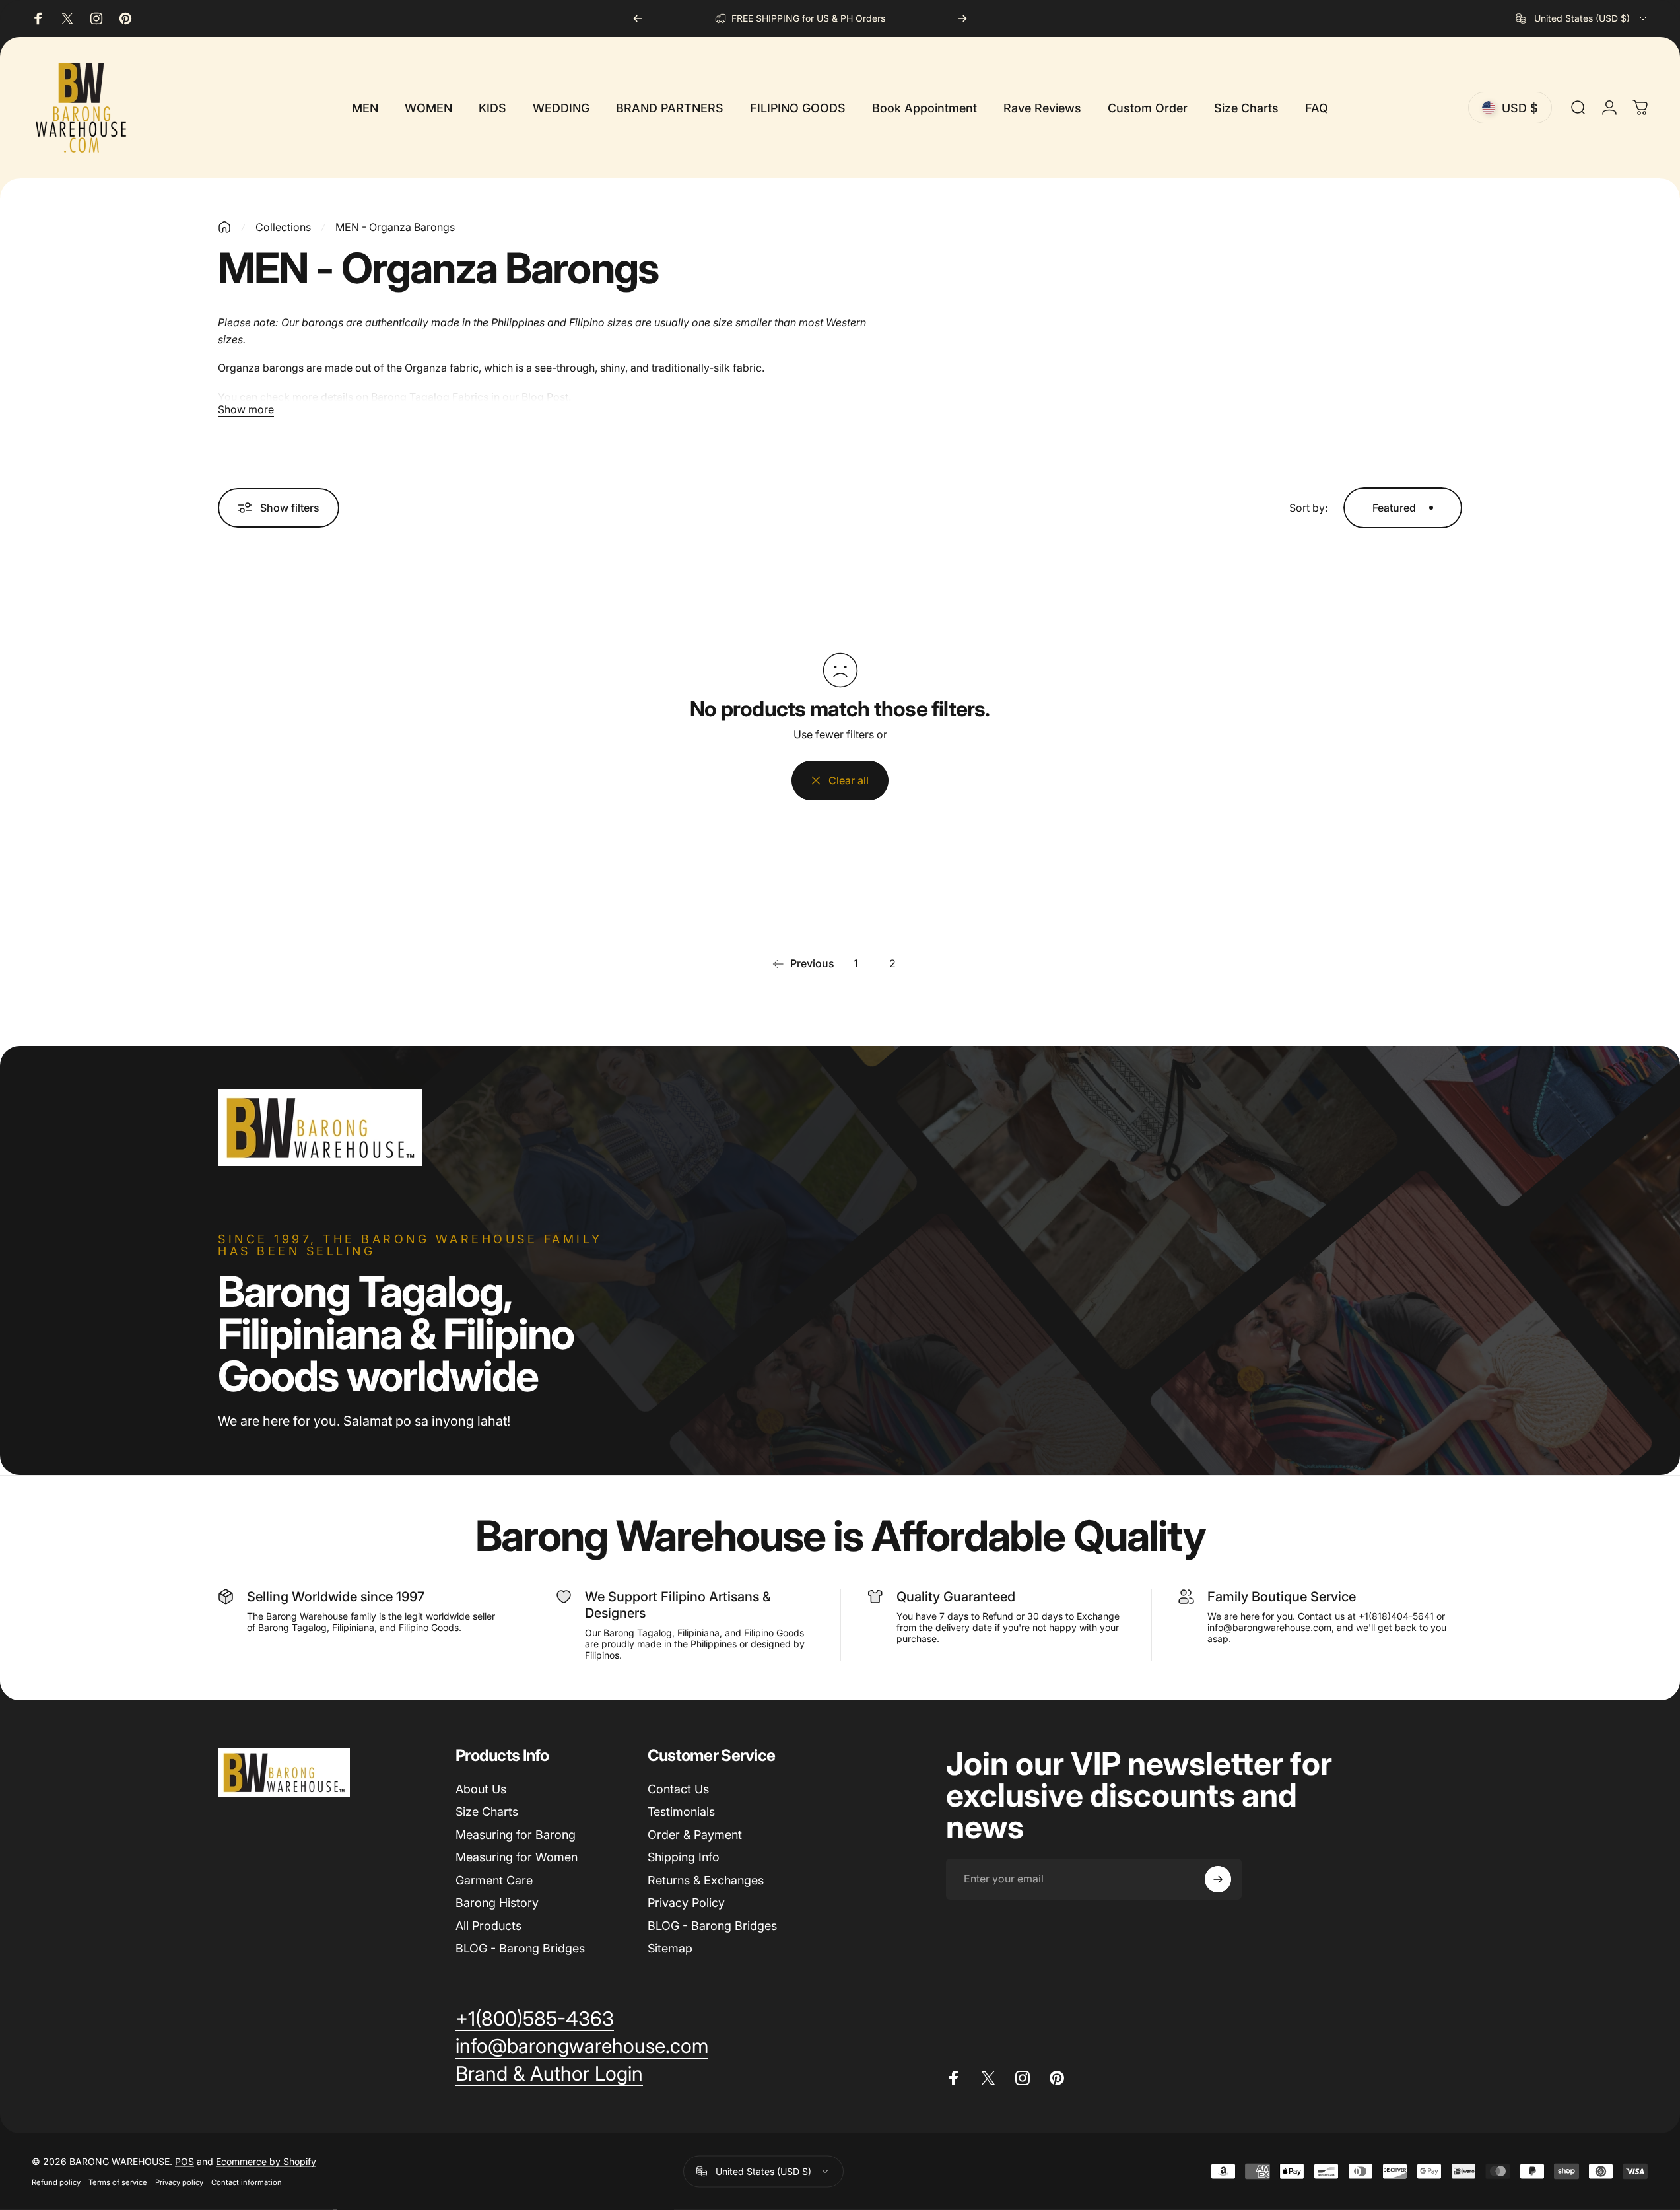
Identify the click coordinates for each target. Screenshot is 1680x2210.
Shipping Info (684, 1857)
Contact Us (678, 1789)
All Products (488, 1926)
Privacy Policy (686, 1903)
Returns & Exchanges (706, 1880)
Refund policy (56, 2182)
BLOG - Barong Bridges (520, 1948)
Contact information (247, 2182)
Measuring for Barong (516, 1835)
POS (185, 2161)
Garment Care (494, 1880)
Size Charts (487, 1812)
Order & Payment (695, 1835)
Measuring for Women (517, 1857)
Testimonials (681, 1812)
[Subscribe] (1218, 1879)
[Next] (962, 18)
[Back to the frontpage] (224, 227)
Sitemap (670, 1948)
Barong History (497, 1903)
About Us (481, 1789)
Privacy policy (179, 2182)
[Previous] (638, 18)
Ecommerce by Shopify (266, 2161)
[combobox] (1582, 18)
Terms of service (118, 2182)
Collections (283, 227)
